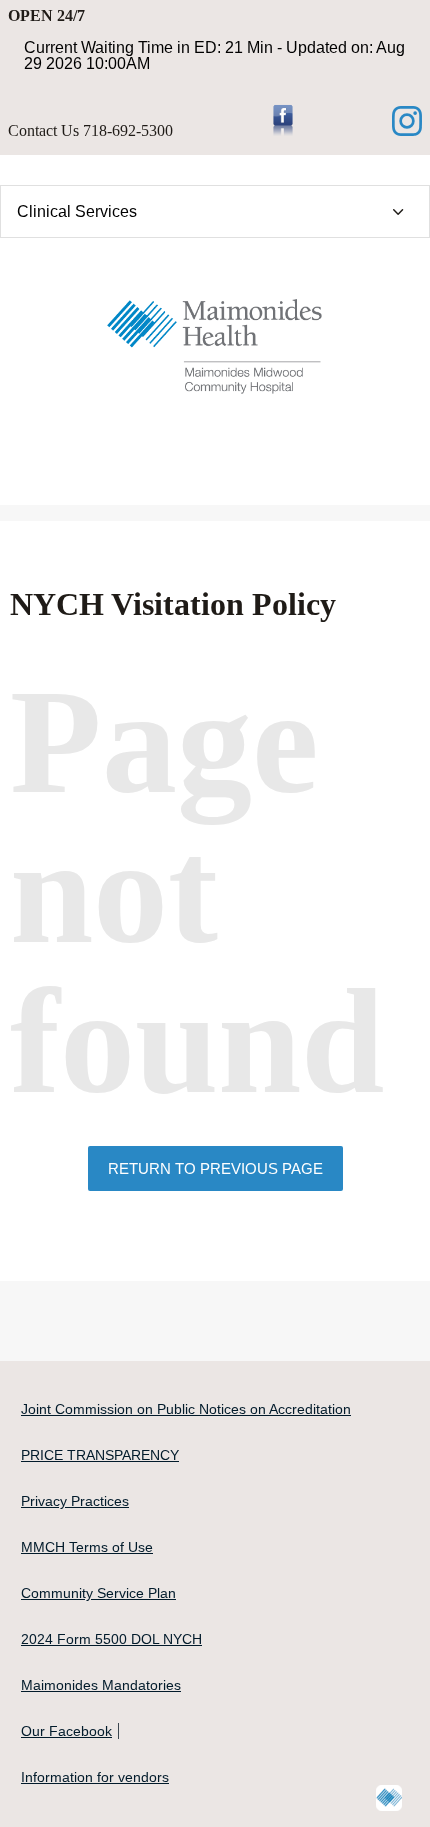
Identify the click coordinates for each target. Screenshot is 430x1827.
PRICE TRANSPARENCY (100, 1455)
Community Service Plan (98, 1593)
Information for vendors (95, 1777)
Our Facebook (66, 1731)
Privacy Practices (75, 1501)
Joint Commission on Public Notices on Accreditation (186, 1409)
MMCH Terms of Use (87, 1547)
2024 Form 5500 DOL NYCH (111, 1639)
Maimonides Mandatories (101, 1685)
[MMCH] (215, 341)
